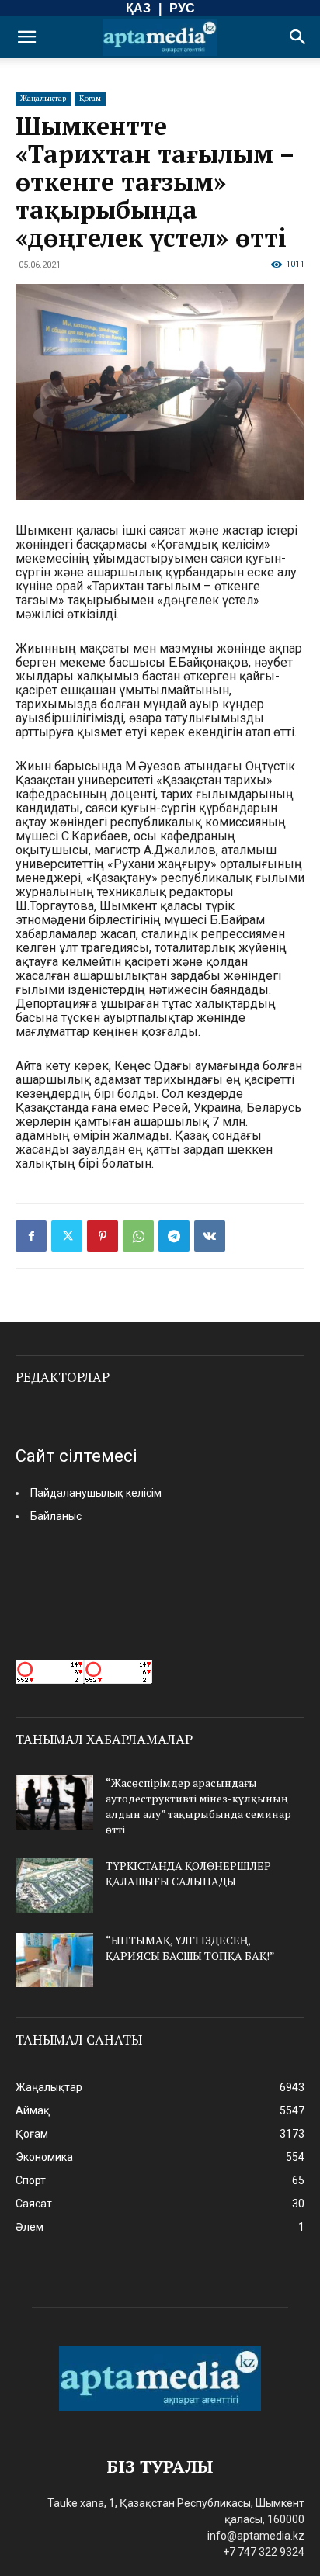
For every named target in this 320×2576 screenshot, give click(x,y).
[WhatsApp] (138, 1236)
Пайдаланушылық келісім (96, 1493)
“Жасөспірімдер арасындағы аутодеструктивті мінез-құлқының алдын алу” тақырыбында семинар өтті (198, 1806)
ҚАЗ (138, 8)
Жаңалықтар (43, 98)
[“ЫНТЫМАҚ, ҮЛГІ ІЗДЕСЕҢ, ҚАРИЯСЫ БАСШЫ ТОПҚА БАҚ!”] (54, 1960)
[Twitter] (67, 1236)
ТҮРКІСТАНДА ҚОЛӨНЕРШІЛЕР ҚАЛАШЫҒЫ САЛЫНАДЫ (188, 1873)
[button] (26, 37)
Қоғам (90, 98)
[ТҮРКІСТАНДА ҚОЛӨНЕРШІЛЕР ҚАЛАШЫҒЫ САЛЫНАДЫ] (54, 1885)
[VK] (210, 1236)
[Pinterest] (103, 1236)
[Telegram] (174, 1236)
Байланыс (56, 1516)
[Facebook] (31, 1236)
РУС (182, 8)
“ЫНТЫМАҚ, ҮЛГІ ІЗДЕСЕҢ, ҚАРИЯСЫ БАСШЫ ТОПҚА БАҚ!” (190, 1948)
